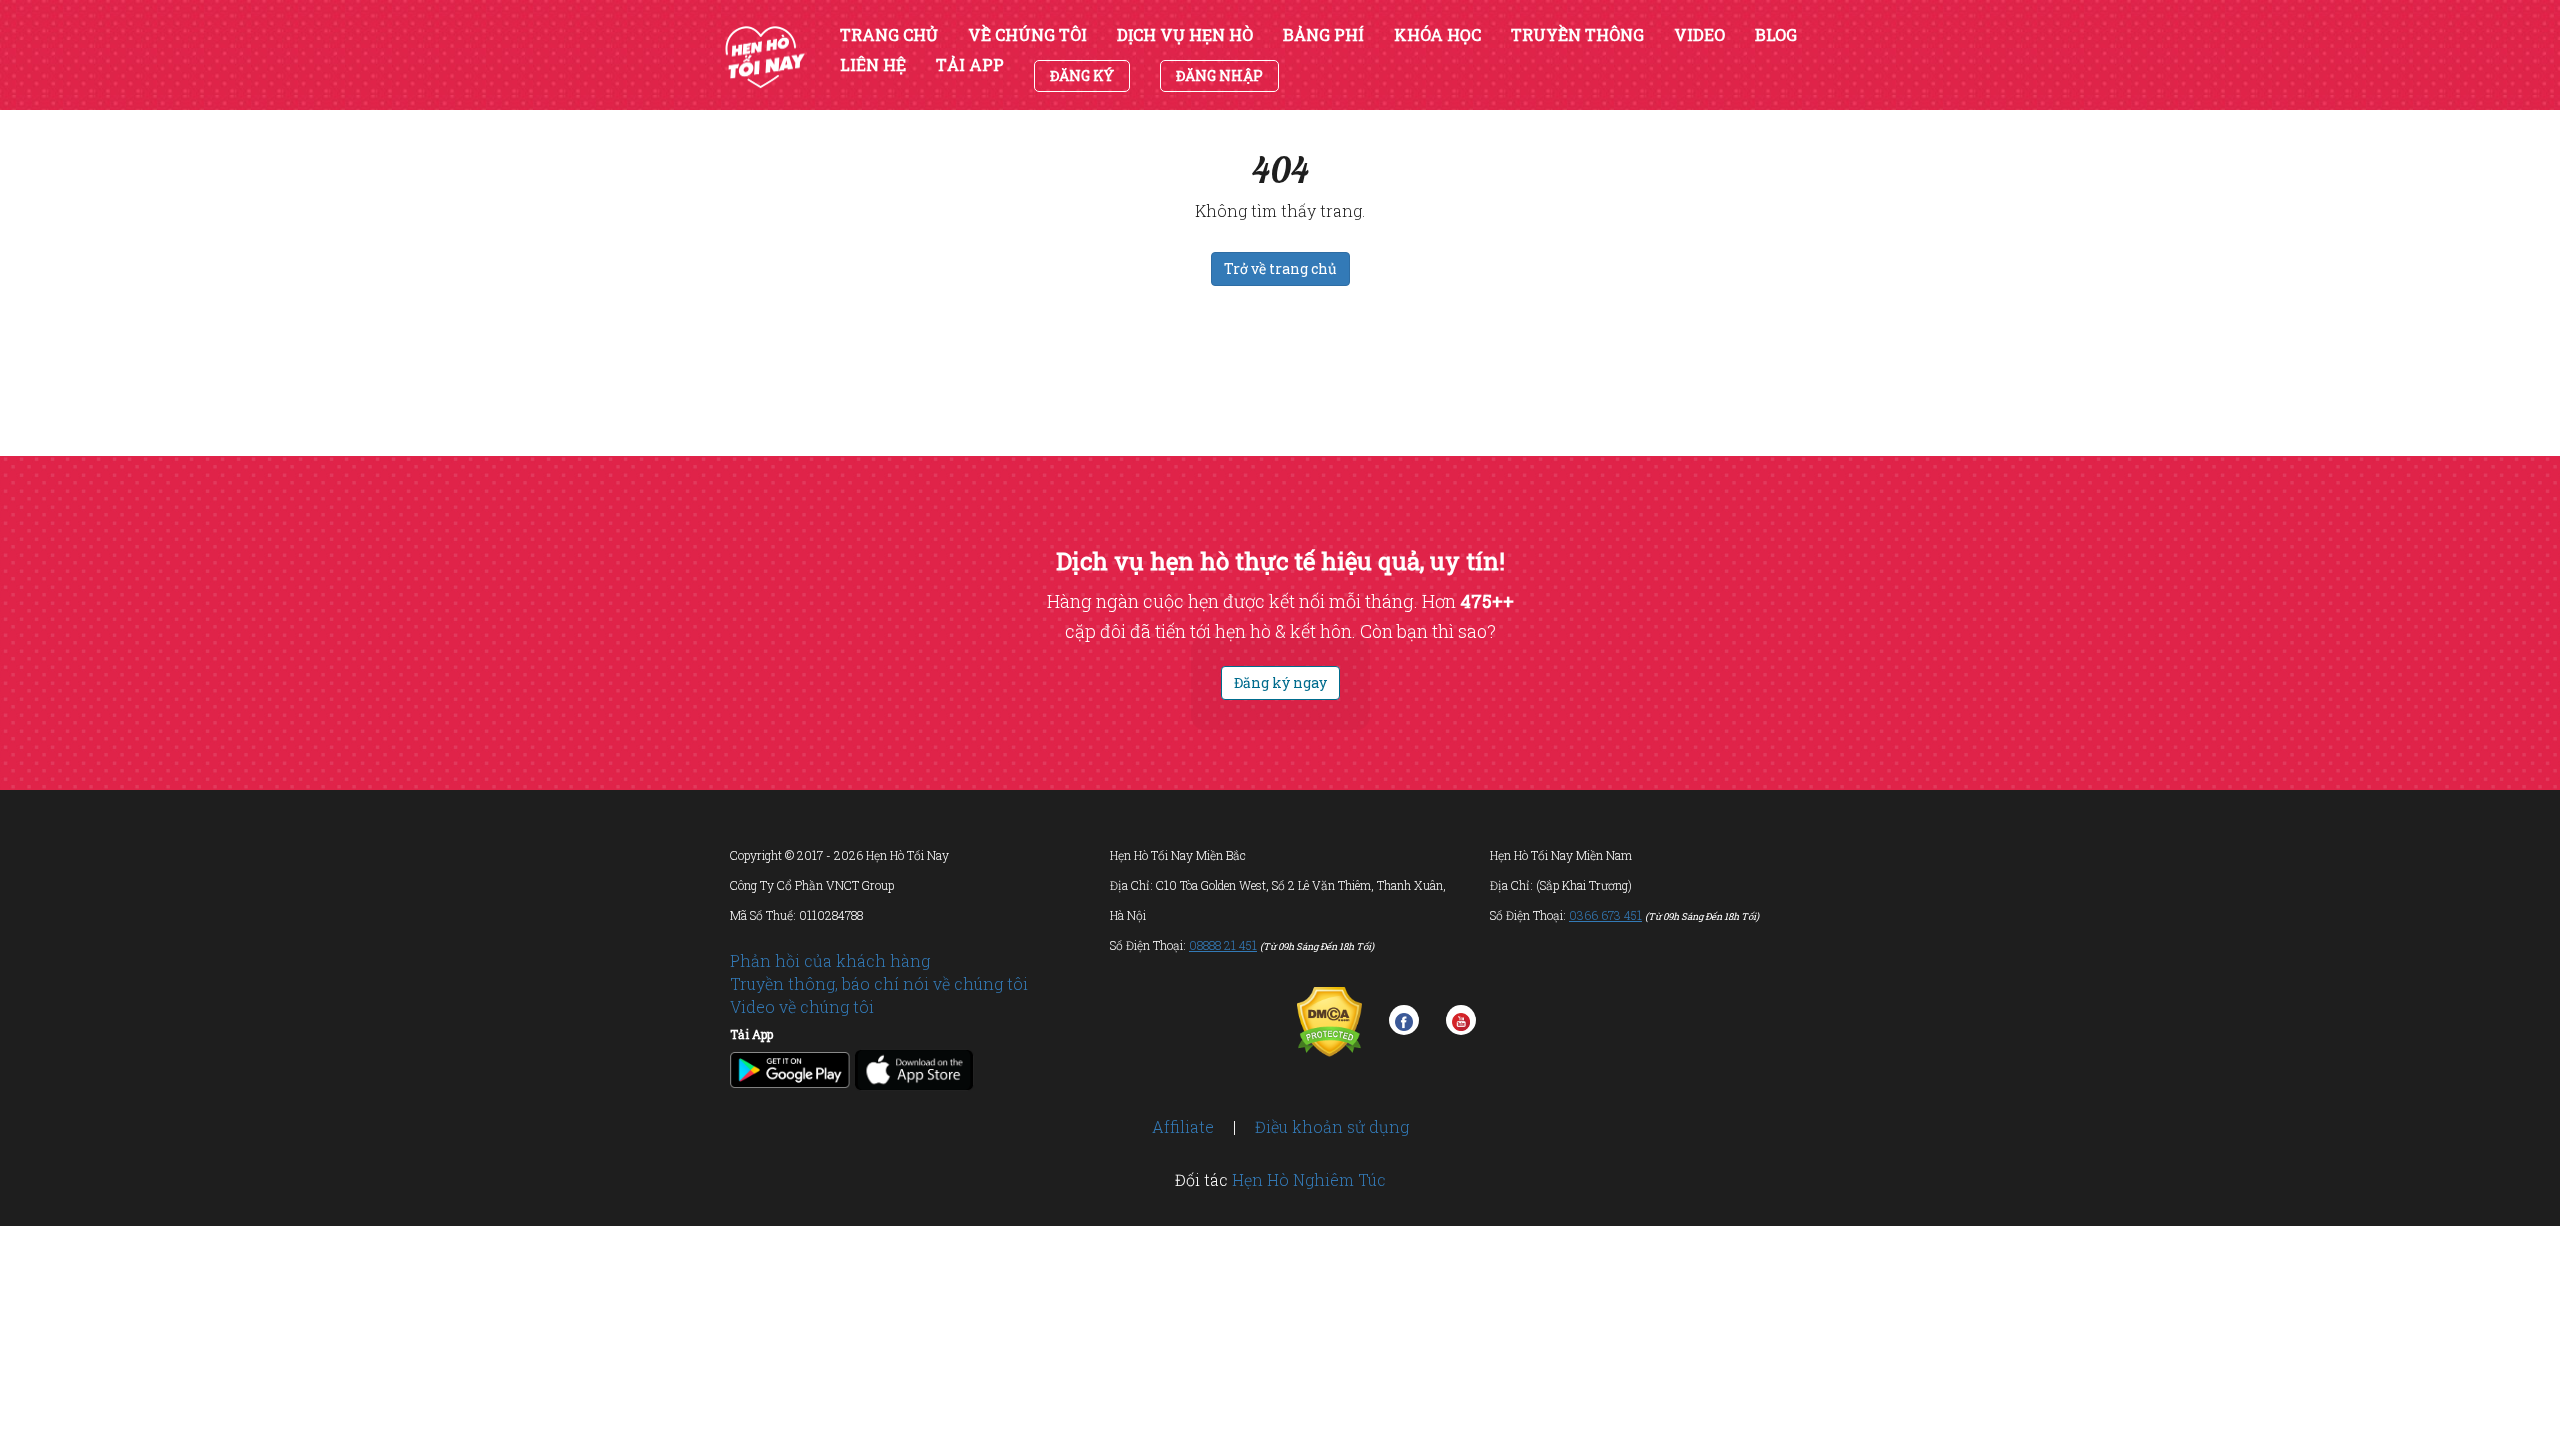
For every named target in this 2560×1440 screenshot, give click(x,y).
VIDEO (1699, 35)
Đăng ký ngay (1280, 682)
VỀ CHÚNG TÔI (1027, 35)
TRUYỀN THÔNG (1577, 35)
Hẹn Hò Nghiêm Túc (1309, 1179)
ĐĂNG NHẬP (1219, 75)
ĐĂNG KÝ (1082, 75)
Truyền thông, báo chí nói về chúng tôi (879, 983)
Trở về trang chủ (1280, 268)
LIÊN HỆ (873, 65)
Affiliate (1183, 1126)
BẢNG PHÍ (1323, 35)
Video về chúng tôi (802, 1006)
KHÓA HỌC (1437, 35)
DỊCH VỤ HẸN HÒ (1185, 35)
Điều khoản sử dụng (1332, 1126)
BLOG (1776, 35)
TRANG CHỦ (889, 35)
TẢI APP (970, 65)
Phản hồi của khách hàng (830, 960)
